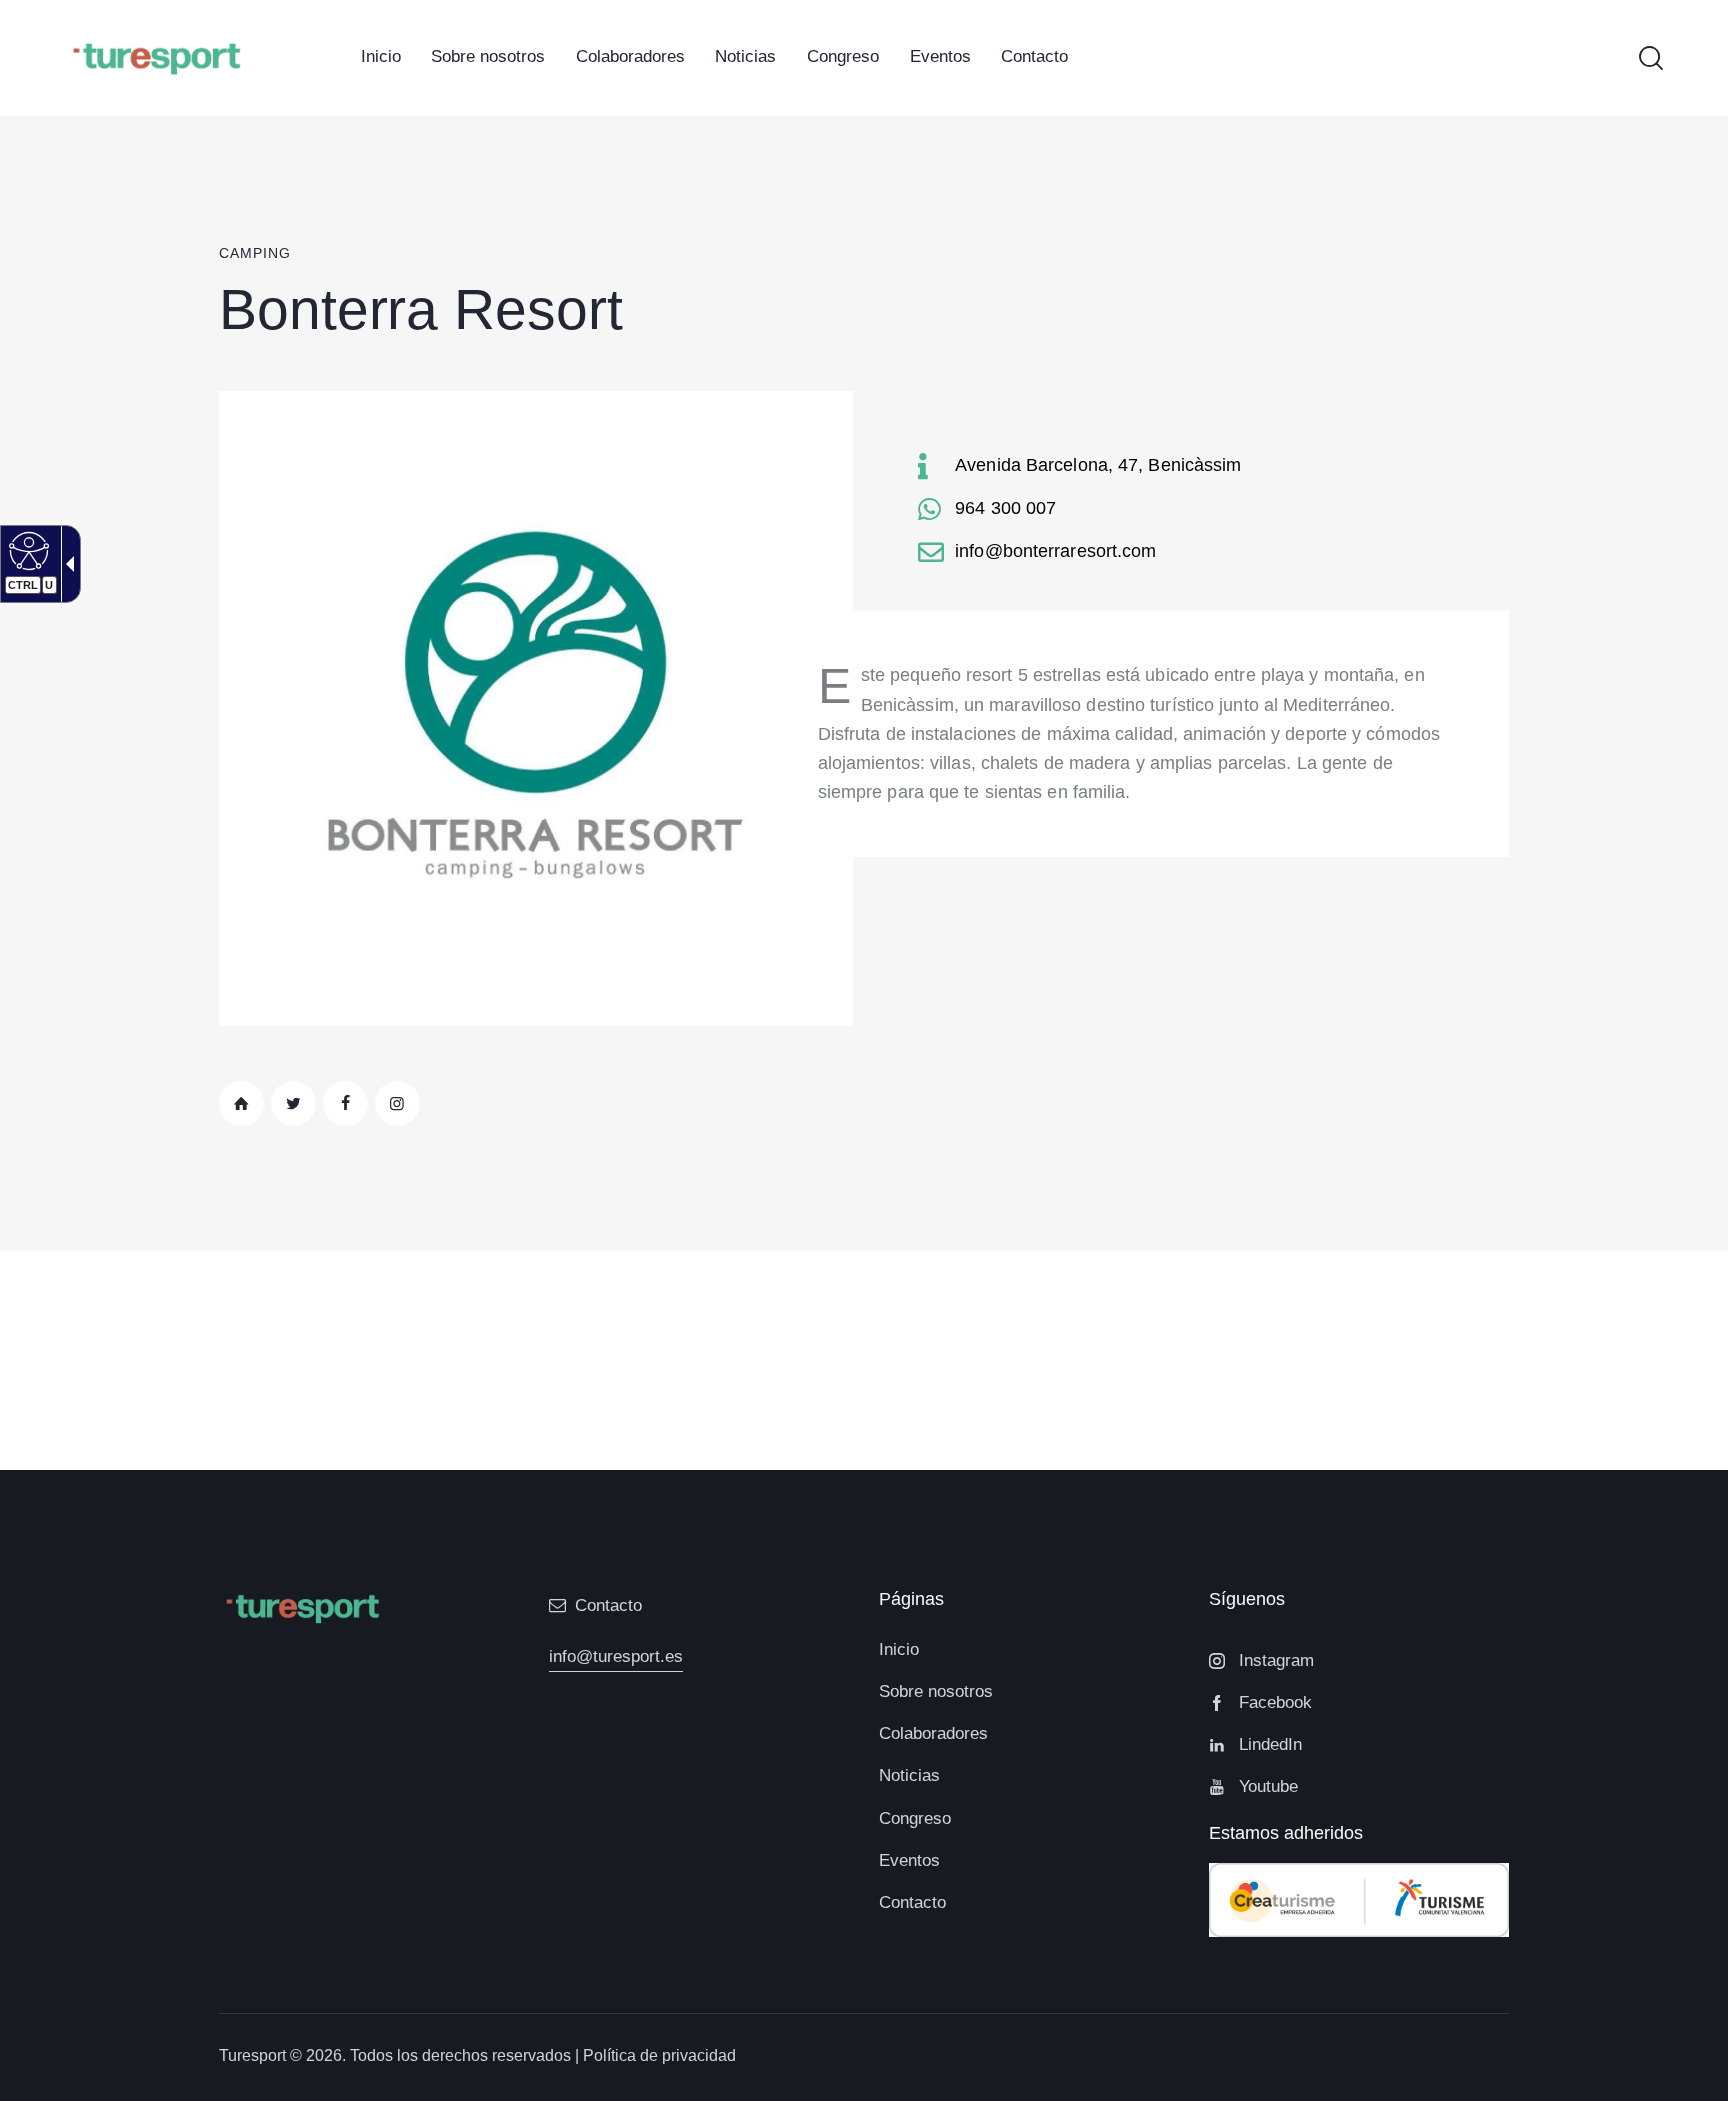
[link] (380, 58)
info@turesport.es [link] (616, 1656)
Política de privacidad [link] (659, 2055)
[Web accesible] (26, 550)
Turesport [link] (252, 2055)
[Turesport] (156, 56)
